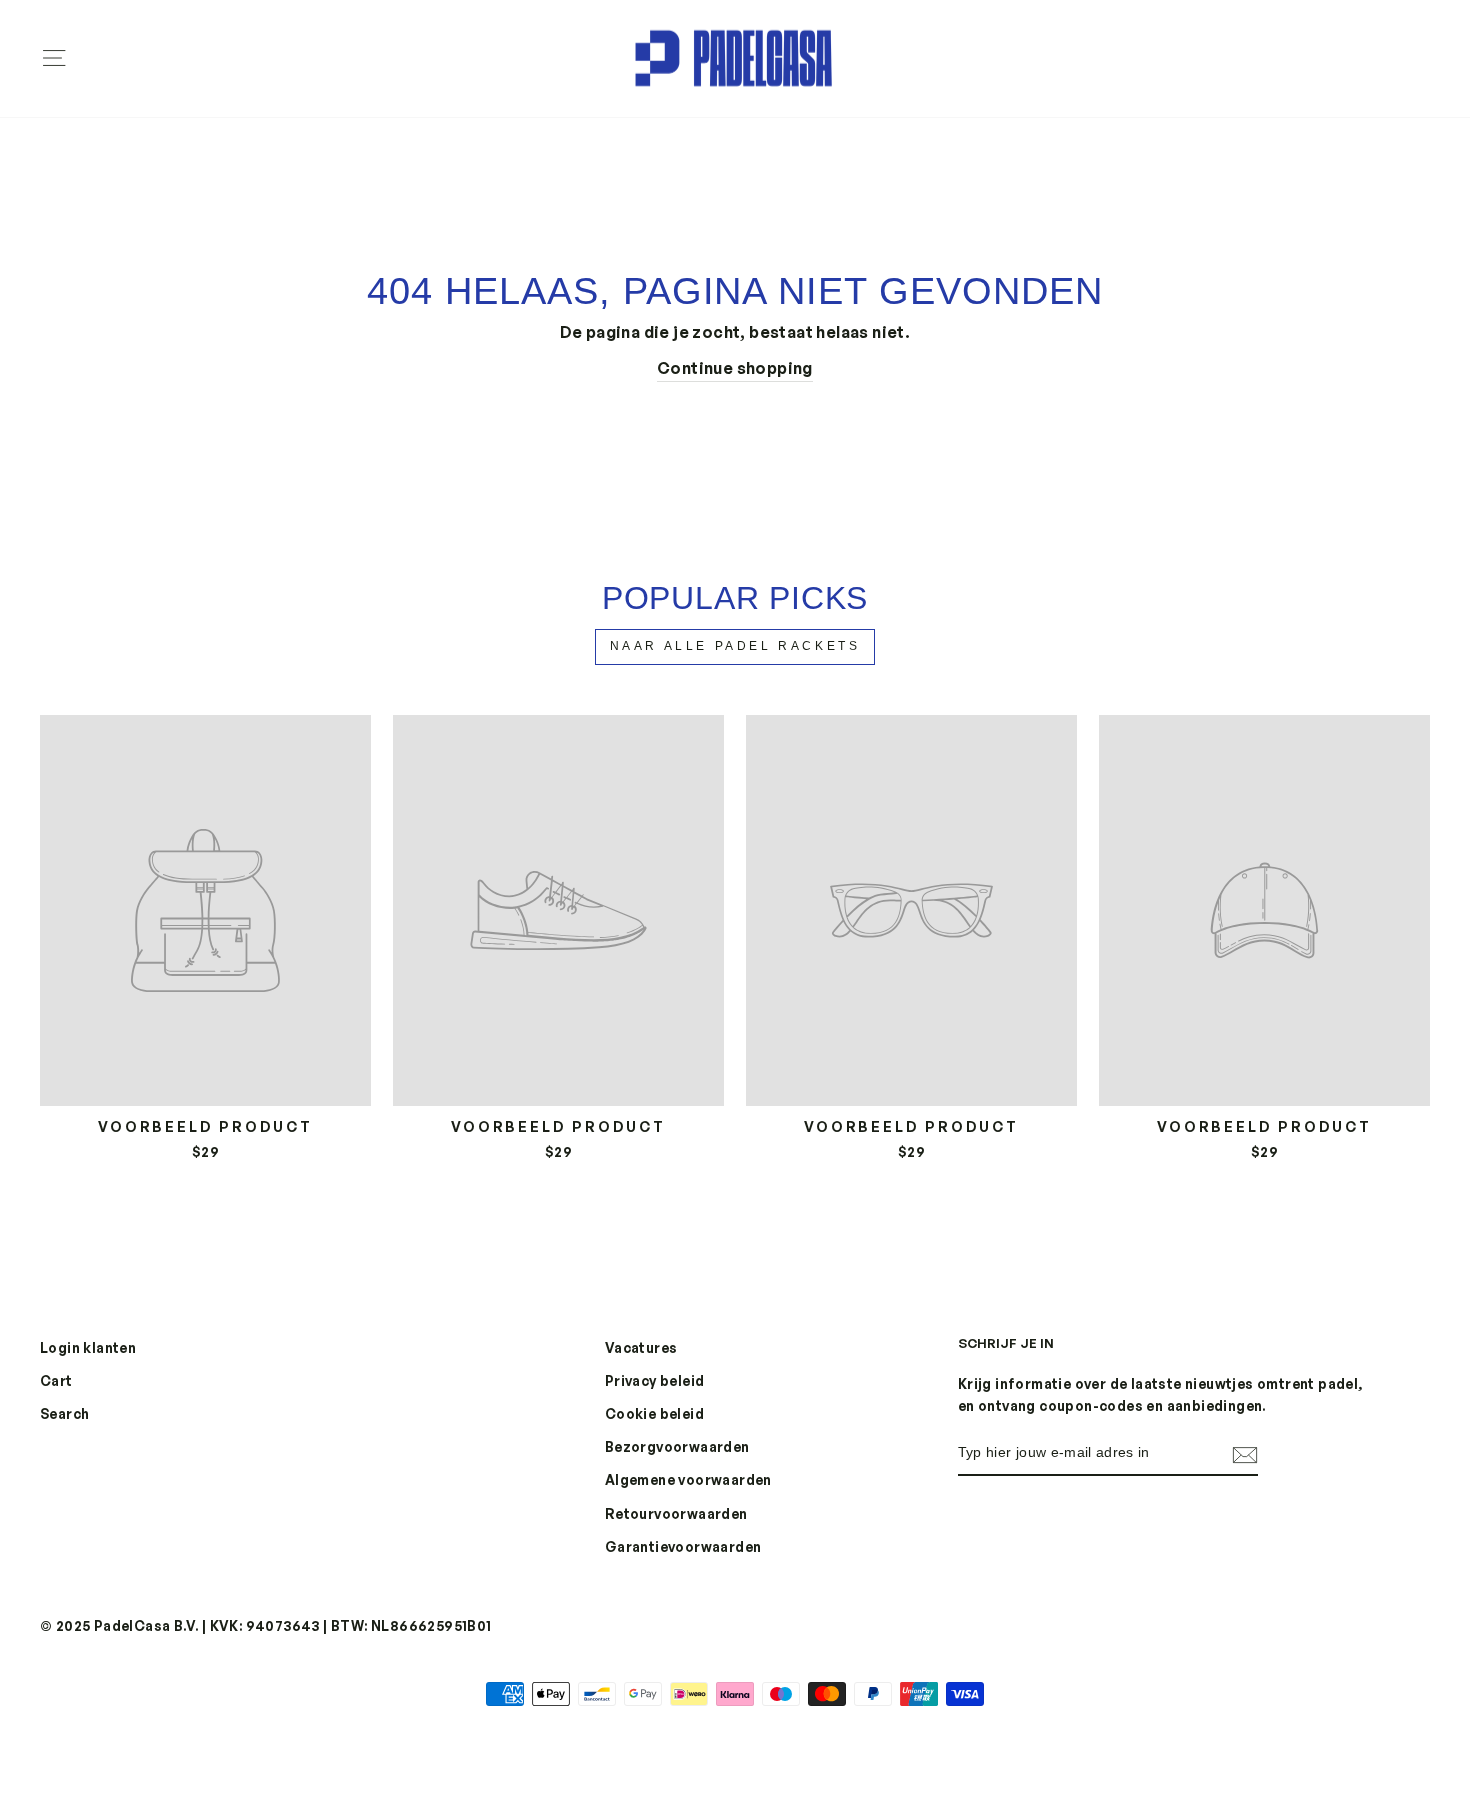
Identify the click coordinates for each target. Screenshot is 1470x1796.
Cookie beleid (654, 1413)
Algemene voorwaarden (688, 1479)
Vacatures (641, 1347)
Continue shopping (735, 368)
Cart (56, 1380)
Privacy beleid (655, 1380)
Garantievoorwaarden (683, 1546)
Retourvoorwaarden (676, 1513)
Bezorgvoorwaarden (677, 1446)
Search (64, 1413)
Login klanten (88, 1347)
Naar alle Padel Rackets (735, 646)
